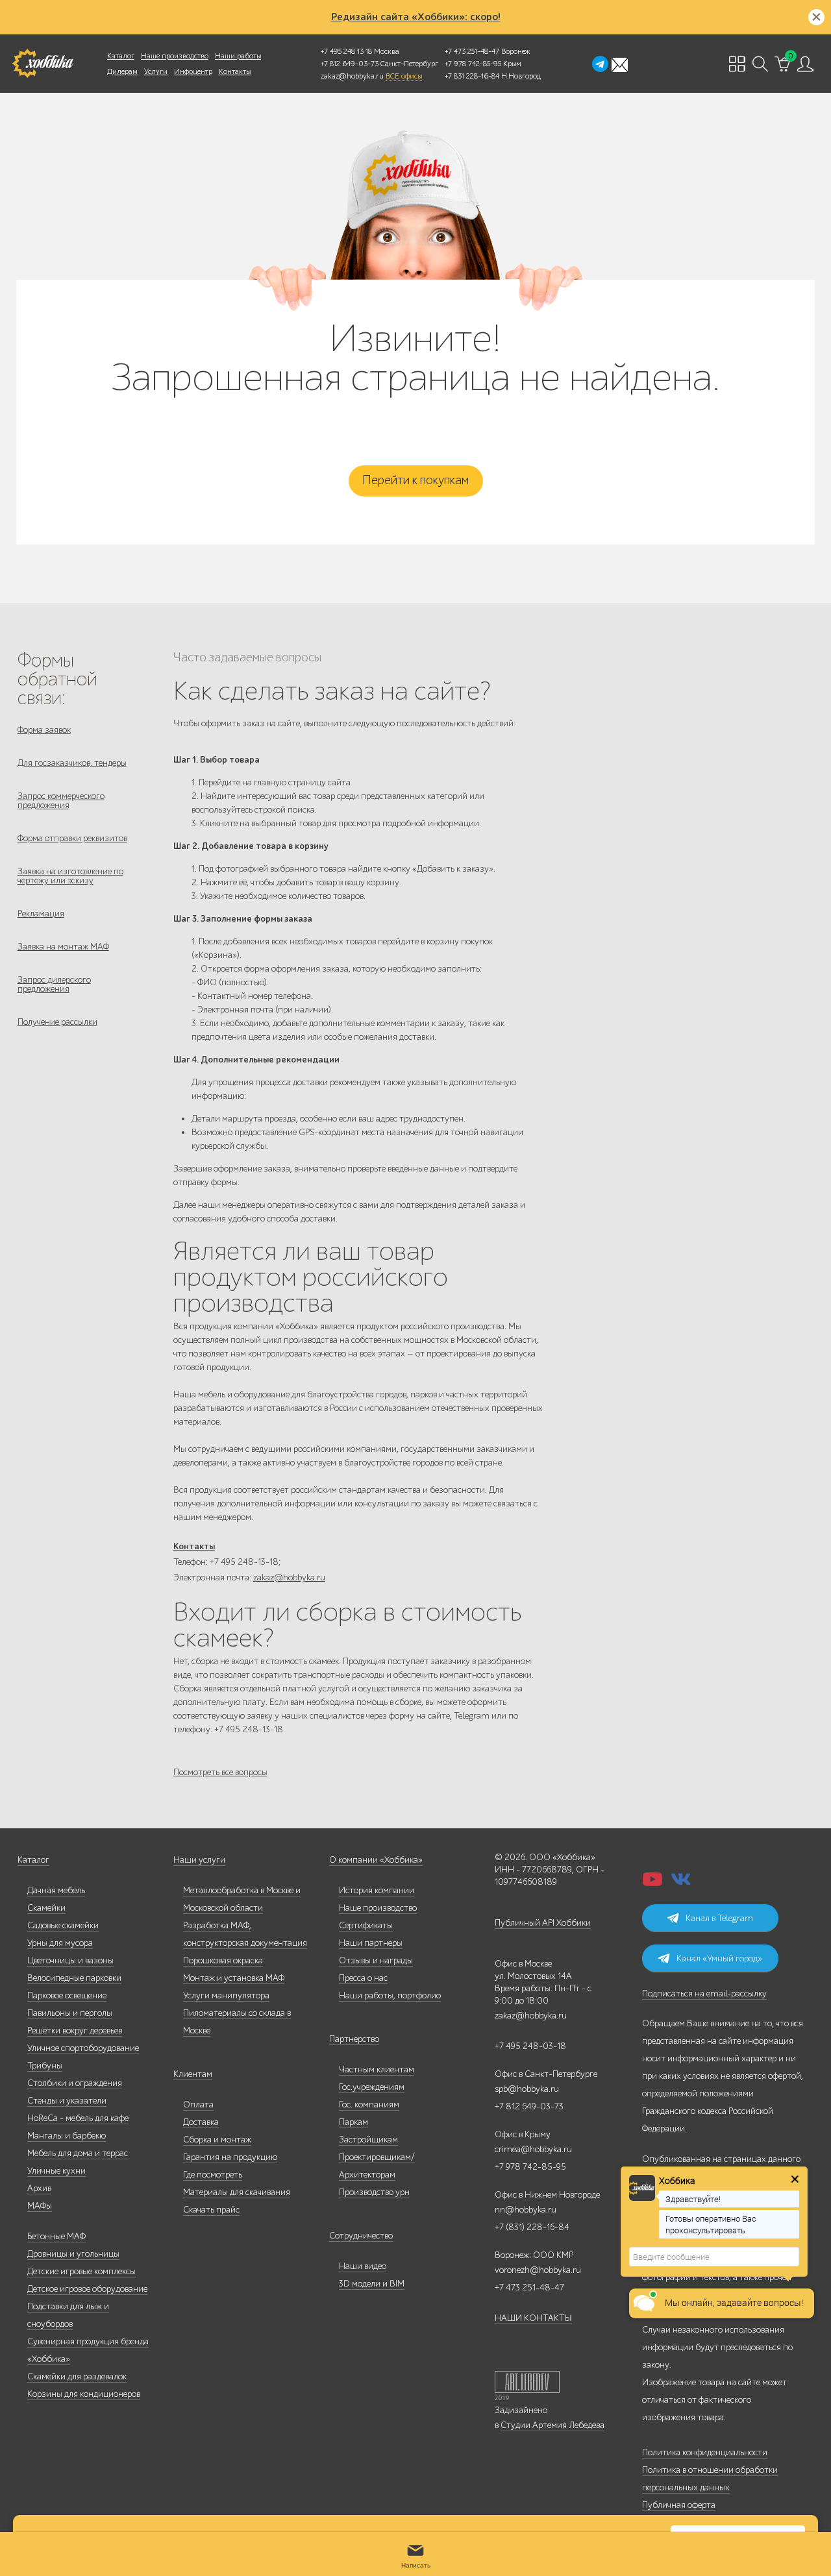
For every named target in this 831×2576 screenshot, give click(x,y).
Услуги (156, 71)
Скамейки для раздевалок (77, 2376)
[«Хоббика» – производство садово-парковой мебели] (43, 64)
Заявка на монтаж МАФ (63, 947)
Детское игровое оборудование (87, 2289)
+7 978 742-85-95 (473, 64)
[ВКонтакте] (681, 1883)
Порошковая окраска (223, 1960)
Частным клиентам (377, 2069)
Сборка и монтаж (217, 2140)
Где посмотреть (213, 2175)
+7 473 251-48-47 (472, 51)
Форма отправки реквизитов (72, 838)
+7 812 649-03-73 (350, 64)
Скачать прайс (211, 2210)
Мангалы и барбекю (67, 2136)
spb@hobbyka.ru (527, 2089)
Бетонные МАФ (56, 2236)
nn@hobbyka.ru (526, 2210)
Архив (39, 2188)
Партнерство (354, 2039)
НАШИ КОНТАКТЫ (533, 2318)
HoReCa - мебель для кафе (78, 2118)
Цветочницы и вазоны (70, 1960)
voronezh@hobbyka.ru (538, 2270)
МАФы (40, 2206)
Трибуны (45, 2066)
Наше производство (175, 56)
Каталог (121, 56)
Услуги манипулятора (226, 1995)
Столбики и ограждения (75, 2083)
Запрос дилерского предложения (54, 984)
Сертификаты (366, 1925)
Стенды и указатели (67, 2101)
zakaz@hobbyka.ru (352, 76)
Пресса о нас (363, 1978)
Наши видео (363, 2266)
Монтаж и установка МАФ (234, 1978)
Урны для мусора (60, 1943)
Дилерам (122, 71)
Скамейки (46, 1908)
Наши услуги (199, 1860)
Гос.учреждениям (372, 2087)
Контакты (235, 71)
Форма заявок (44, 730)
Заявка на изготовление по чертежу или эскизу (70, 876)
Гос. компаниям (369, 2104)
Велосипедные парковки (74, 1978)
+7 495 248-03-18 (530, 2046)
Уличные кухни (56, 2171)
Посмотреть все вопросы (220, 1772)
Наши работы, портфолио (390, 1995)
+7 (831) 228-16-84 (532, 2227)
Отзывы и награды (376, 1960)
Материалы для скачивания (237, 2192)
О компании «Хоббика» (376, 1860)
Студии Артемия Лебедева (552, 2425)
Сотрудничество (361, 2236)
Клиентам (193, 2074)
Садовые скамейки (63, 1925)
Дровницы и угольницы (73, 2254)
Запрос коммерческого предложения (61, 801)
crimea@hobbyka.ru (533, 2149)
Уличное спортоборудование (83, 2048)
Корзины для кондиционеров (84, 2394)
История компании (377, 1890)
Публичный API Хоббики (543, 1923)
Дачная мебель (56, 1890)
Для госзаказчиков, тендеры (72, 763)
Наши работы (238, 56)
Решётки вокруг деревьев (75, 2030)
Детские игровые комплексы (81, 2271)
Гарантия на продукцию (230, 2157)
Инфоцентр (193, 71)
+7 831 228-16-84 (472, 76)
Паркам (353, 2122)
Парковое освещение (67, 1995)
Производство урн (374, 2192)
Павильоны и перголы (70, 2013)
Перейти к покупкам (415, 480)
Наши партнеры (371, 1943)
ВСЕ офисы (404, 76)
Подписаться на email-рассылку (704, 1993)
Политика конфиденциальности (705, 2452)
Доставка (201, 2122)
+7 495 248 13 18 (346, 51)
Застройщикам (368, 2140)
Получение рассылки (57, 1022)
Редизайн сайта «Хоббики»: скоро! (416, 17)
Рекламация (41, 914)
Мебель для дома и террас (78, 2153)
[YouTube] (652, 1883)
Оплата (198, 2104)
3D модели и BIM (372, 2284)
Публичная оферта (679, 2505)
